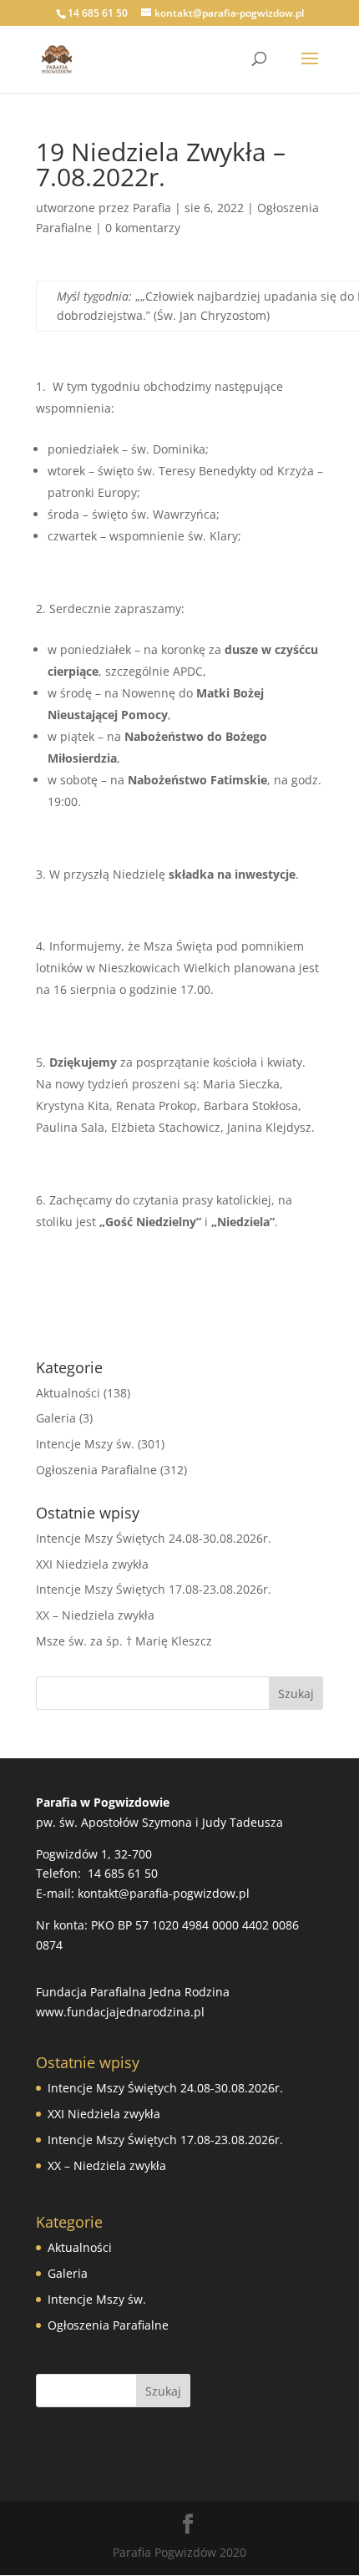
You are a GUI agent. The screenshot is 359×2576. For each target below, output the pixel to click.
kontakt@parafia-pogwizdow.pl (164, 1893)
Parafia (152, 208)
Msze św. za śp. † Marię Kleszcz (124, 1641)
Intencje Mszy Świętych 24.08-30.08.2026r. (154, 1538)
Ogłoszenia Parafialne (96, 1470)
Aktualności (68, 1393)
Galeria (56, 1418)
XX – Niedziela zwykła (95, 1615)
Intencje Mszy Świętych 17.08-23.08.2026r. (154, 1589)
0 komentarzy (143, 228)
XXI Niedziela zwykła (92, 1564)
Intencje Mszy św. (85, 1444)
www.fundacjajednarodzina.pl (120, 2012)
